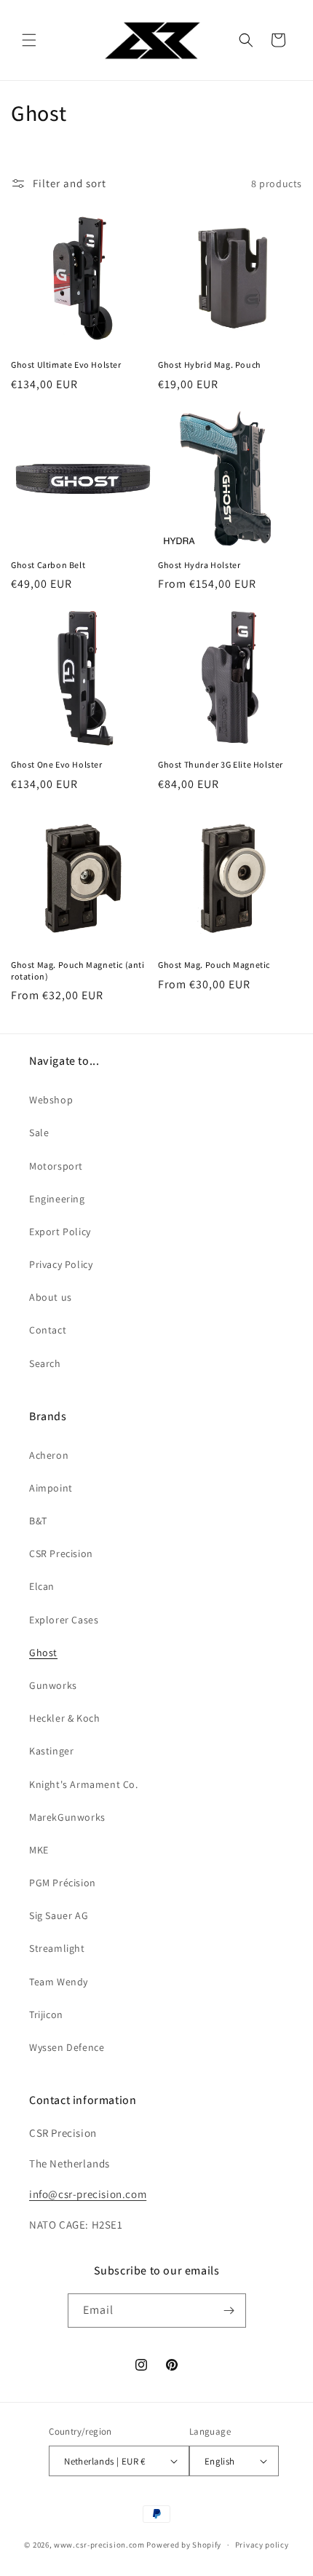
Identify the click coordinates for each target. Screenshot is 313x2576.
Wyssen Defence (67, 2047)
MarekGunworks (67, 1817)
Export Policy (60, 1232)
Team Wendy (59, 1982)
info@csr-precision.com (88, 2194)
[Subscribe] (229, 2311)
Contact (48, 1330)
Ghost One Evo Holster (57, 764)
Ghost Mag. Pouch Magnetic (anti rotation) (78, 970)
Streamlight (57, 1948)
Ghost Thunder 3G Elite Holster (221, 764)
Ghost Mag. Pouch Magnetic (214, 965)
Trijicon (46, 2014)
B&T (38, 1521)
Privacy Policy (61, 1264)
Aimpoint (51, 1488)
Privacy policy (262, 2545)
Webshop (51, 1100)
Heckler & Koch (64, 1718)
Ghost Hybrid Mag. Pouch (210, 365)
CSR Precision (61, 1553)
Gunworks (53, 1685)
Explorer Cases (64, 1620)
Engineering (57, 1199)
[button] (29, 40)
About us (51, 1297)
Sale (39, 1133)
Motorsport (56, 1166)
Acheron (49, 1455)
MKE (39, 1850)
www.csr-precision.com (99, 2545)
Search (45, 1363)
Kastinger (51, 1751)
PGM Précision (63, 1883)
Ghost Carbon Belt (48, 565)
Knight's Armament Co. (84, 1784)
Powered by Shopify (184, 2545)
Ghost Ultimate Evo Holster (66, 365)
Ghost (43, 1653)
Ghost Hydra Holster (199, 565)
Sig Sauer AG (59, 1915)
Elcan (42, 1586)
